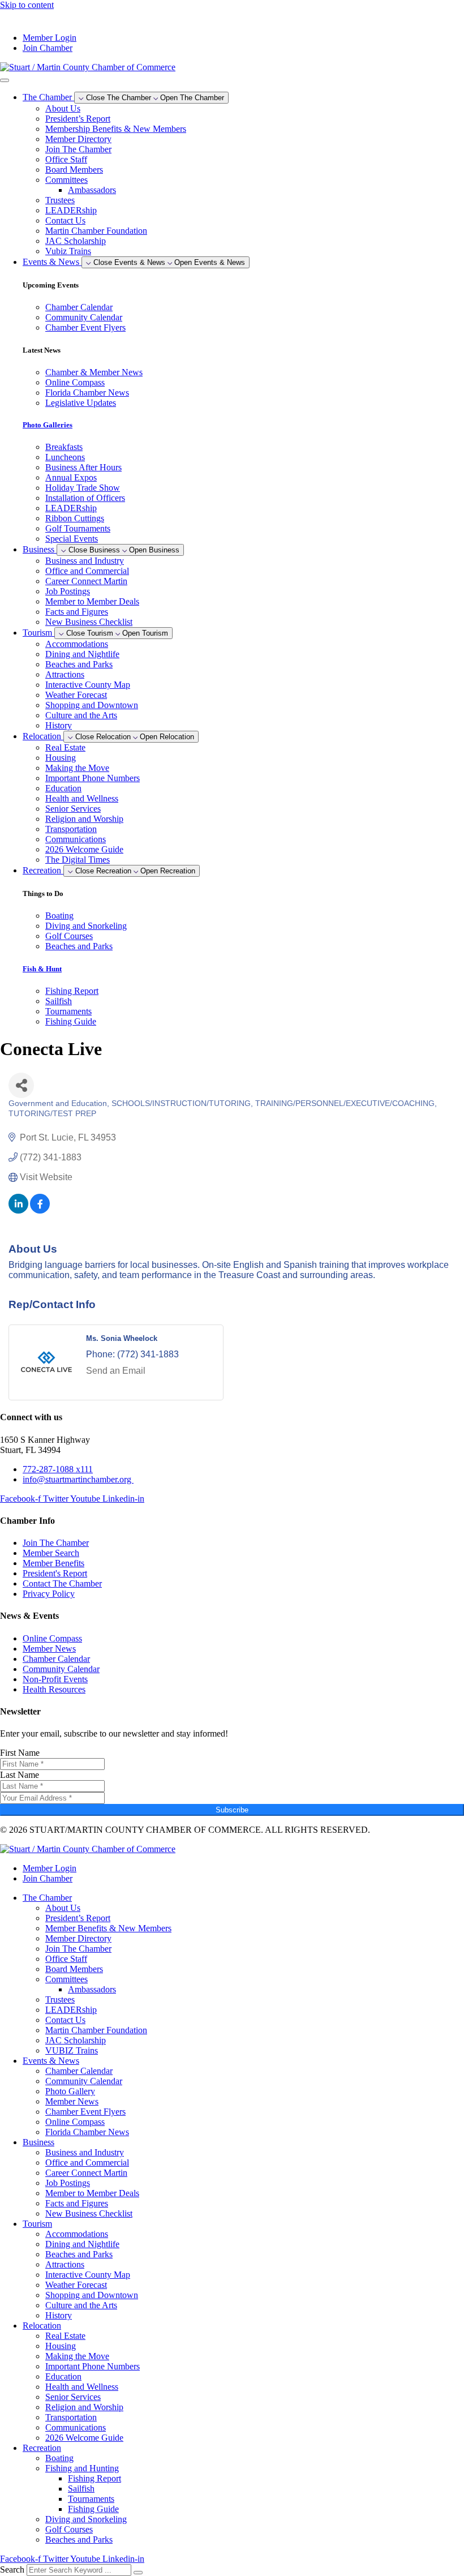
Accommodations (77, 644)
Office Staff (66, 159)
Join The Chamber (78, 149)
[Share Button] (21, 1085)
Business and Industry (85, 561)
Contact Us (65, 220)
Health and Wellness (82, 798)
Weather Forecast (76, 695)
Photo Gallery (70, 2091)
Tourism (37, 2224)
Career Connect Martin (86, 581)
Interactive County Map (88, 685)
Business (38, 2142)
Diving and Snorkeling (86, 2519)
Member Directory (78, 139)
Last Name (20, 1775)
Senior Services (73, 809)
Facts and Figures (77, 612)
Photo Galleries (48, 425)
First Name (20, 1753)
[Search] (138, 2573)
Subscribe (232, 1810)
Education (63, 788)
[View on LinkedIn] (18, 1210)
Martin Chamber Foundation (96, 231)
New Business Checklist (89, 622)
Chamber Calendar (79, 2071)
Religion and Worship (84, 819)
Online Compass (75, 2122)
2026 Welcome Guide (84, 849)
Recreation (42, 2448)
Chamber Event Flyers (85, 2112)
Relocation (42, 2326)
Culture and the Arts (81, 715)
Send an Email (116, 1371)
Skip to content (27, 5)
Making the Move (77, 768)
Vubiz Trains (68, 251)
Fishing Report (94, 2478)
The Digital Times (78, 860)
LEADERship (71, 210)
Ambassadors (92, 190)
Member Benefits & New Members (108, 1928)
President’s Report (78, 119)
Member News (72, 2101)
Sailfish (81, 2489)
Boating (59, 2458)
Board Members (74, 170)
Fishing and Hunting (82, 2468)
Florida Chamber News (87, 2132)
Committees (66, 180)
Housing (61, 758)
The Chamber (47, 1898)
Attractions (65, 674)
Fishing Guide (93, 2509)
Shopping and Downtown (92, 705)
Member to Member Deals (92, 601)
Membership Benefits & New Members (116, 129)
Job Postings (68, 591)
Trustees (60, 200)
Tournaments (91, 2499)
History (59, 725)
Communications (76, 839)
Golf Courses (69, 2529)
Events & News (51, 2061)
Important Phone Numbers (93, 778)
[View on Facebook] (40, 1210)
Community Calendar (84, 2081)
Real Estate (65, 747)
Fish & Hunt (42, 969)
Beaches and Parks (79, 664)
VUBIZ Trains (72, 2050)
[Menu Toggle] (5, 80)
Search (12, 2569)
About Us (63, 108)
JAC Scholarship (76, 241)
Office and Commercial (87, 571)
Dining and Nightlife (82, 654)
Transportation (71, 829)
